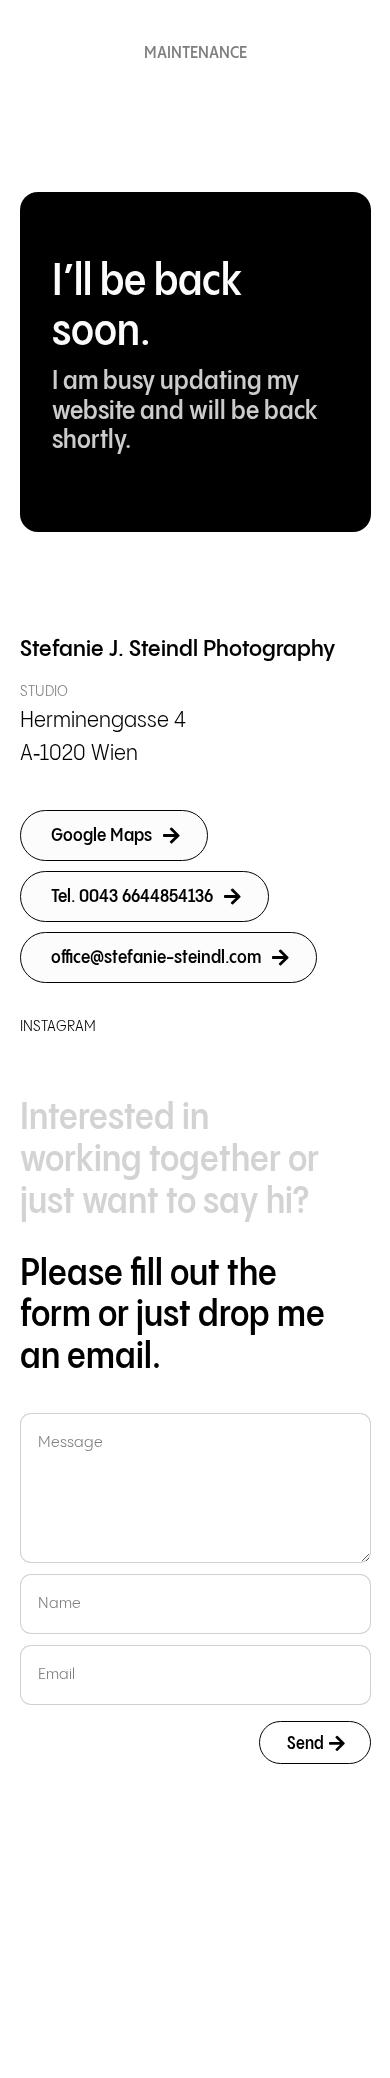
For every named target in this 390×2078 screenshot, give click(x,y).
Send (305, 1743)
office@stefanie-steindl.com (156, 957)
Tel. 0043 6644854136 (132, 896)
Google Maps (101, 835)
